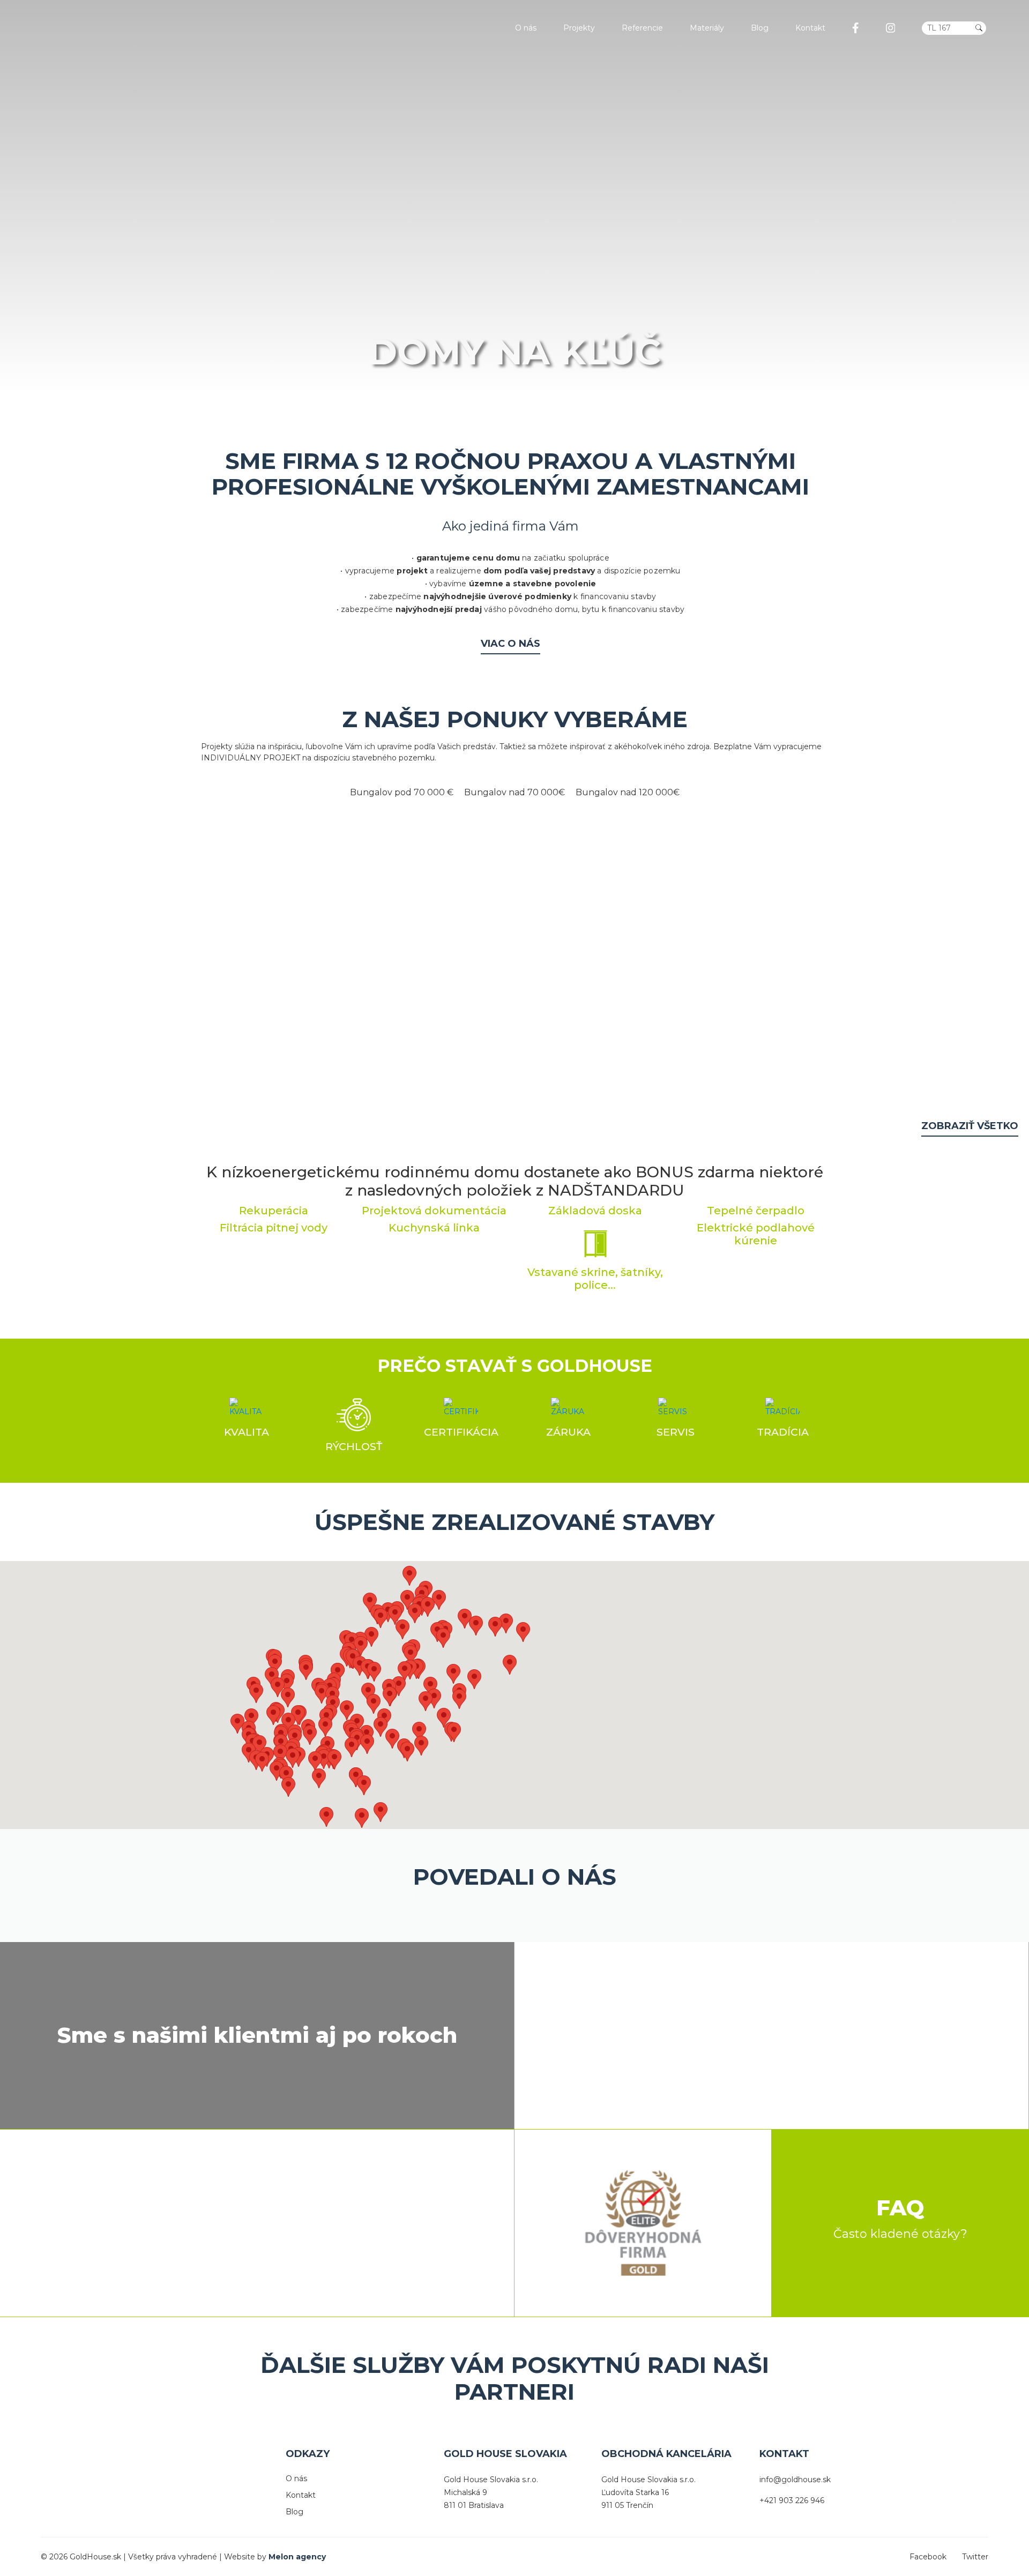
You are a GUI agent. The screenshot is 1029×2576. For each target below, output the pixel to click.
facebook (928, 2557)
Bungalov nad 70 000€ (514, 792)
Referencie (642, 28)
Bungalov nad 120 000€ (628, 792)
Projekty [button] (579, 28)
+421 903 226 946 (792, 2500)
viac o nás (510, 644)
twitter (975, 2557)
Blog (760, 28)
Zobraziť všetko (970, 1126)
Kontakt (810, 28)
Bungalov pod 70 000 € (402, 792)
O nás (526, 28)
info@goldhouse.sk (795, 2480)
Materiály (707, 28)
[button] (444, 1718)
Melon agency (297, 2557)
